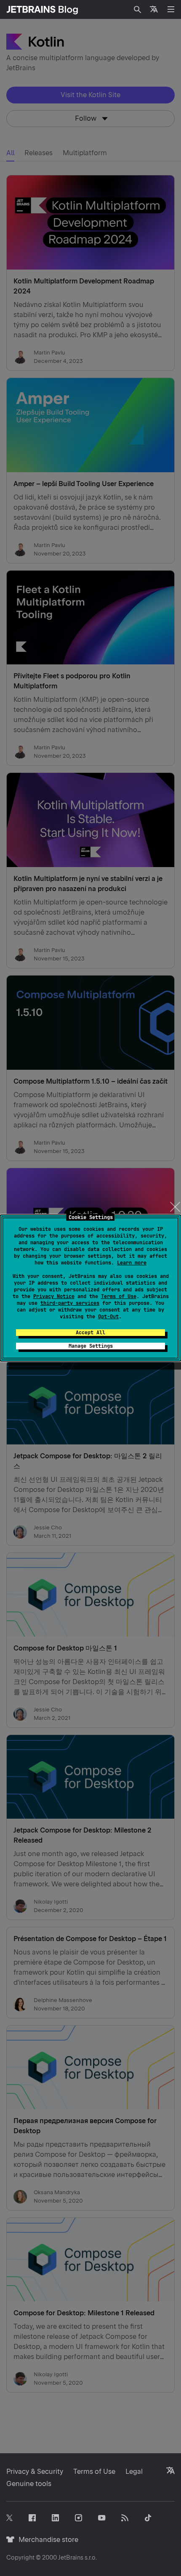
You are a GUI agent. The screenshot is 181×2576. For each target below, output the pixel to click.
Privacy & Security (35, 2472)
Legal (134, 2472)
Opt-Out (108, 1317)
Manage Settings (91, 1346)
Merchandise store (46, 2540)
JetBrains (71, 2557)
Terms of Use (119, 1296)
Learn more (132, 1263)
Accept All (90, 1333)
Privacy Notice (54, 1296)
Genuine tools (29, 2484)
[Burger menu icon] (171, 9)
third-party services (70, 1303)
